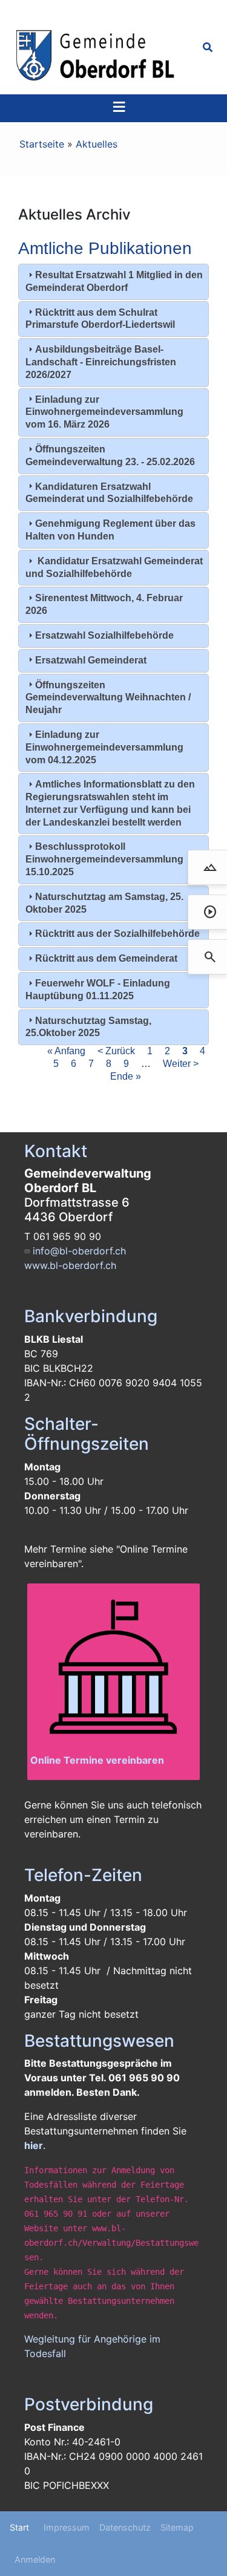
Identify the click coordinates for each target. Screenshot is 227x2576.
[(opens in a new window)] (113, 1670)
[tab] (113, 282)
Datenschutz (125, 2527)
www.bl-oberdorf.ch (70, 1265)
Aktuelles (97, 144)
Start (19, 2527)
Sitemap (177, 2527)
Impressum (67, 2527)
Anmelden (35, 2559)
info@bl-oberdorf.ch (79, 1251)
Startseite (42, 144)
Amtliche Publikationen (105, 248)
